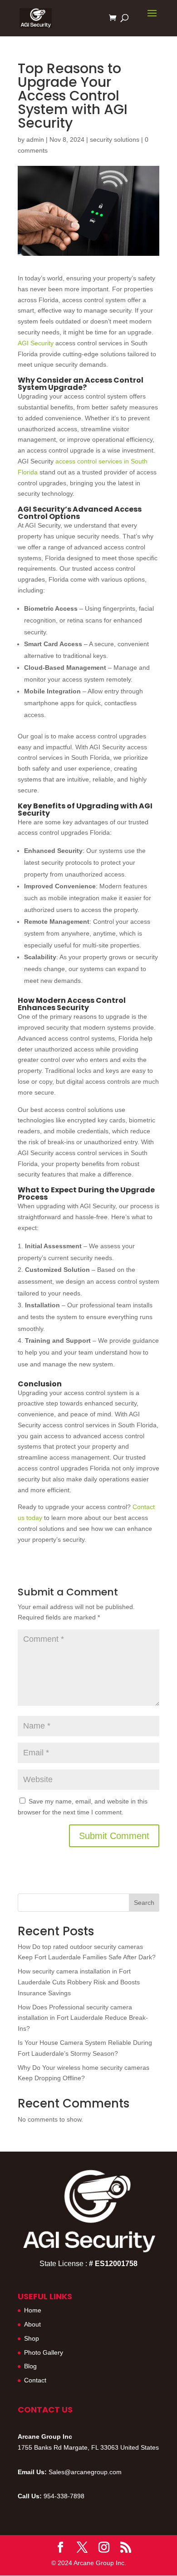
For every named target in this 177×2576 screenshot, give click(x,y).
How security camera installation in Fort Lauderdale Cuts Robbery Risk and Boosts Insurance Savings (79, 1982)
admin (35, 140)
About (32, 2324)
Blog (30, 2366)
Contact (35, 2380)
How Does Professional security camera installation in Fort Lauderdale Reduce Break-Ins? (83, 2018)
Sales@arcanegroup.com (85, 2472)
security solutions (115, 140)
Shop (32, 2338)
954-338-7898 (64, 2496)
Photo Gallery (44, 2352)
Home (33, 2310)
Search (144, 1903)
